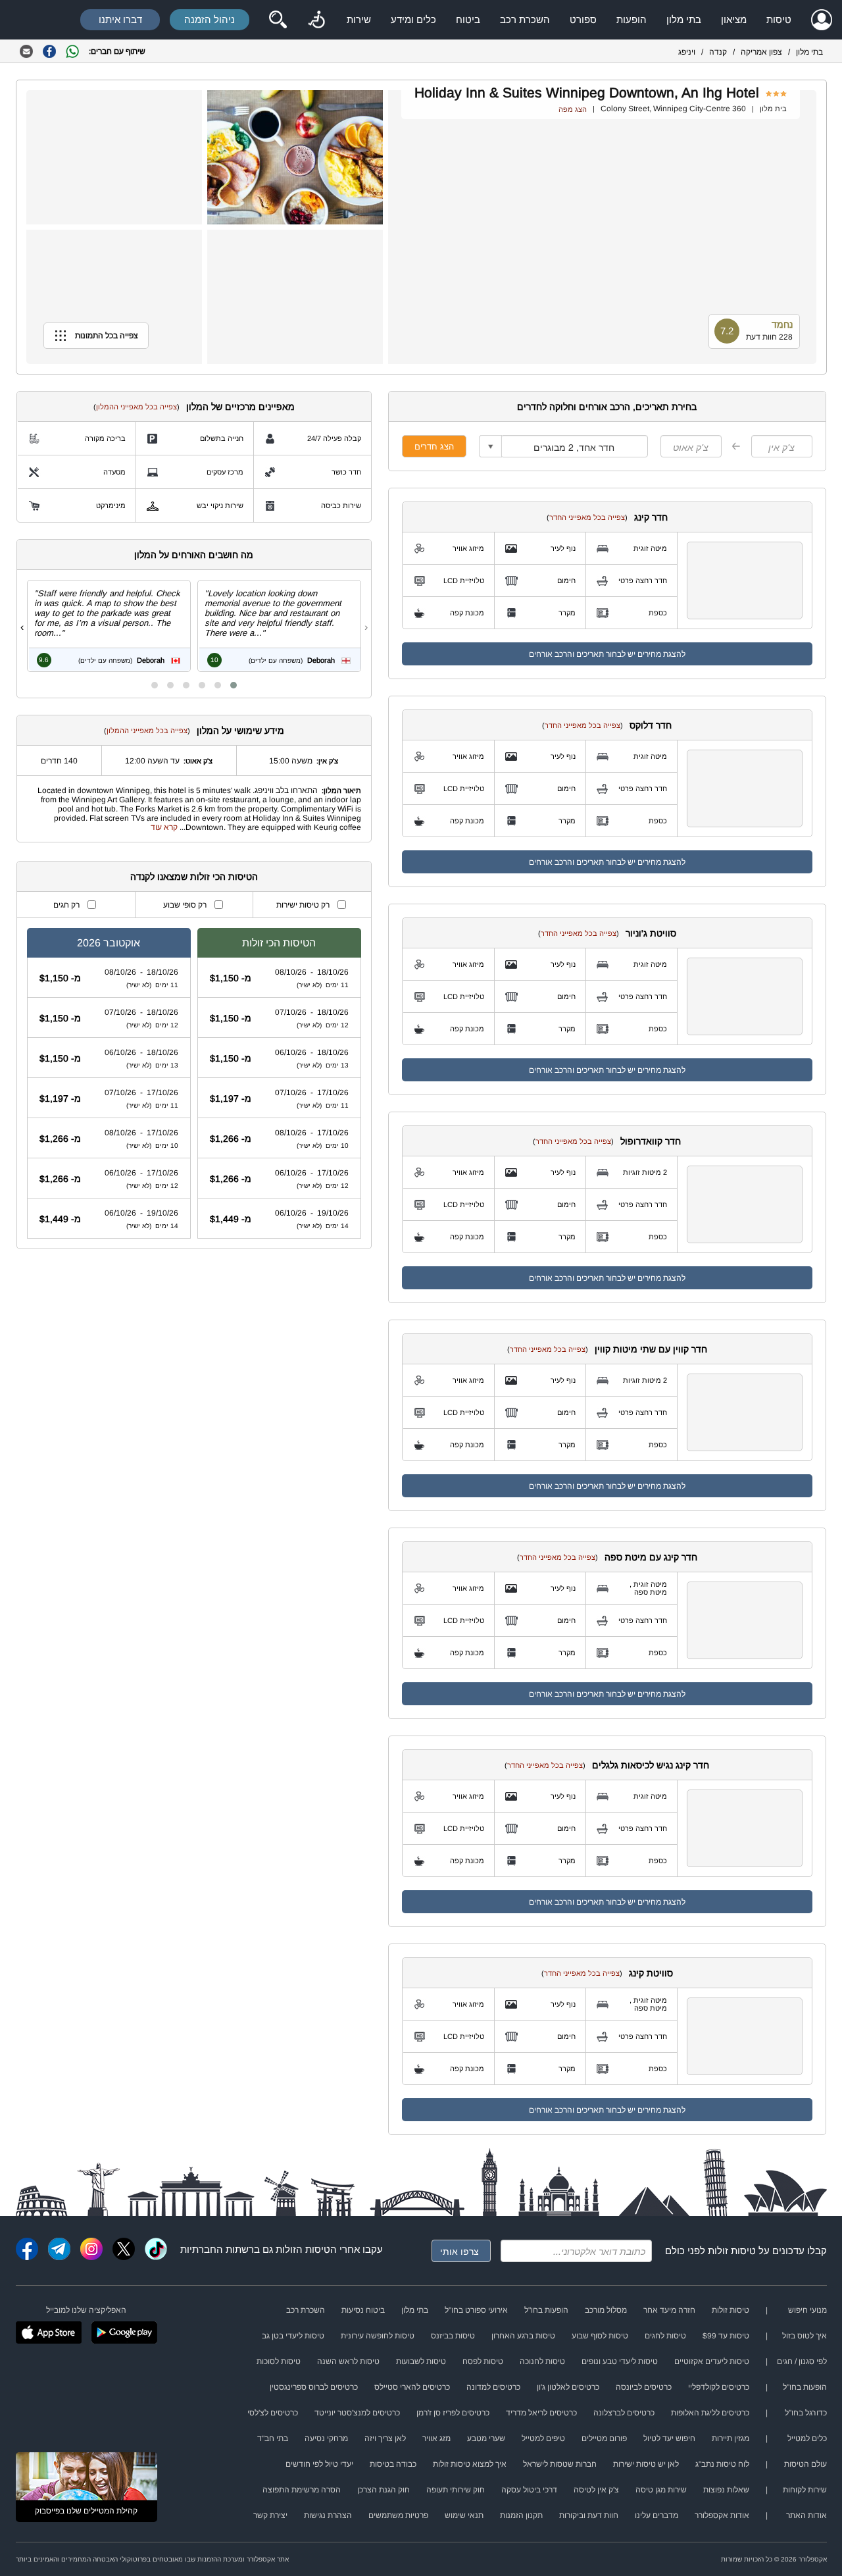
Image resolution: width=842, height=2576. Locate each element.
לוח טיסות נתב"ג (722, 2464)
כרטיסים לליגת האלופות (710, 2413)
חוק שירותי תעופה (456, 2490)
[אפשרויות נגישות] (316, 20)
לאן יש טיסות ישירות (646, 2464)
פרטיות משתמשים (398, 2515)
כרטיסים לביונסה (644, 2387)
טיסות (779, 19)
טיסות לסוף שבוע (600, 2336)
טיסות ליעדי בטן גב (293, 2336)
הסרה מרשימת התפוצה (302, 2490)
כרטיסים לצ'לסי (273, 2413)
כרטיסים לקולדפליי (719, 2387)
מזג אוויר (436, 2438)
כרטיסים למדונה (493, 2387)
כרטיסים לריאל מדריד (541, 2413)
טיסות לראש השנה (348, 2361)
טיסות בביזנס (453, 2336)
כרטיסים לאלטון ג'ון (568, 2387)
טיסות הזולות (303, 2249)
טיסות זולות (732, 2251)
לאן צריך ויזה (385, 2438)
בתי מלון (684, 19)
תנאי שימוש (464, 2515)
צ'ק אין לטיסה (596, 2490)
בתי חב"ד (273, 2438)
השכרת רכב (525, 19)
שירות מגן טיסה (661, 2490)
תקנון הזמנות (521, 2515)
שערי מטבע (486, 2438)
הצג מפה (573, 109)
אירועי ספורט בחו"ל (476, 2310)
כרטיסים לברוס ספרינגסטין (314, 2387)
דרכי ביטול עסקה (529, 2490)
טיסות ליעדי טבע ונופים (620, 2361)
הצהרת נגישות (328, 2515)
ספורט (583, 19)
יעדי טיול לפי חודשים (319, 2464)
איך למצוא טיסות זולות (470, 2464)
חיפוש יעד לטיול (669, 2438)
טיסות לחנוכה (542, 2361)
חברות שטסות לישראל (560, 2464)
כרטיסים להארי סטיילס (412, 2387)
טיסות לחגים (665, 2336)
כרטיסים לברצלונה (624, 2413)
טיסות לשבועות (421, 2361)
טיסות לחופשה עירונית (378, 2336)
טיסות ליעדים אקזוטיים (712, 2361)
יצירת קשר (270, 2515)
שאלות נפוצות (726, 2490)
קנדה (718, 52)
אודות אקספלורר (722, 2515)
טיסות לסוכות (279, 2361)
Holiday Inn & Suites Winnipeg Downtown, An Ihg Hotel (587, 92)
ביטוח (468, 19)
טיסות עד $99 (726, 2336)
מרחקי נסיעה (326, 2438)
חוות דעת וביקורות (589, 2515)
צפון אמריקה (761, 52)
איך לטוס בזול (805, 2336)
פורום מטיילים (604, 2438)
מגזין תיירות (731, 2438)
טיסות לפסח (483, 2361)
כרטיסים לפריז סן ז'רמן (453, 2413)
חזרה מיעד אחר (669, 2310)
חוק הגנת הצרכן (384, 2490)
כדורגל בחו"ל (806, 2413)
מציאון (734, 19)
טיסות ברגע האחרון (523, 2336)
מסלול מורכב (606, 2310)
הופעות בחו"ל (546, 2310)
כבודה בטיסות (393, 2464)
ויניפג (687, 52)
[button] (234, 685)
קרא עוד (164, 827)
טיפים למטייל (543, 2438)
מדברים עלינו (656, 2515)
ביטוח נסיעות (363, 2310)
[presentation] (366, 627)
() (587, 517)
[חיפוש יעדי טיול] (278, 20)
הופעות (631, 19)
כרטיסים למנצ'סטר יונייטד (357, 2413)
